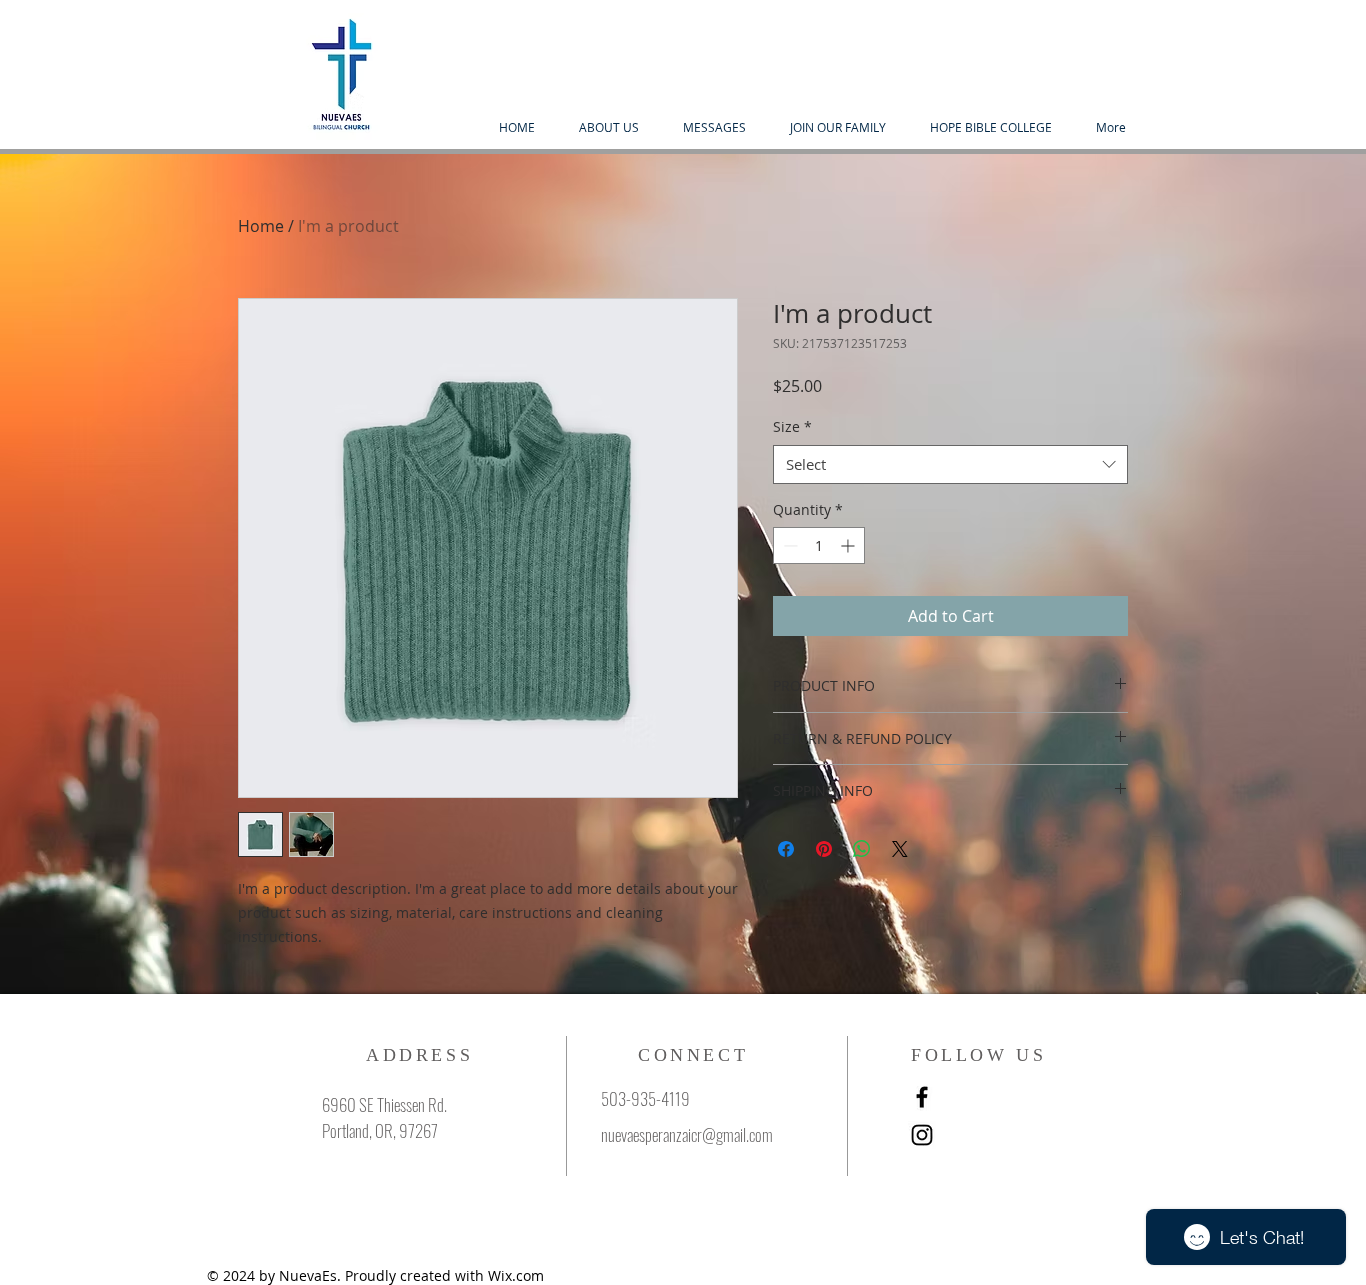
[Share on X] (900, 849)
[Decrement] (788, 545)
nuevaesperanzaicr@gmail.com (687, 1134)
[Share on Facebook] (786, 849)
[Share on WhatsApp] (862, 849)
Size (792, 426)
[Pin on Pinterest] (824, 849)
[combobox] (950, 464)
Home (261, 226)
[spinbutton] (819, 545)
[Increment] (849, 545)
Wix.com (516, 1275)
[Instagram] (922, 1135)
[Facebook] (922, 1097)
